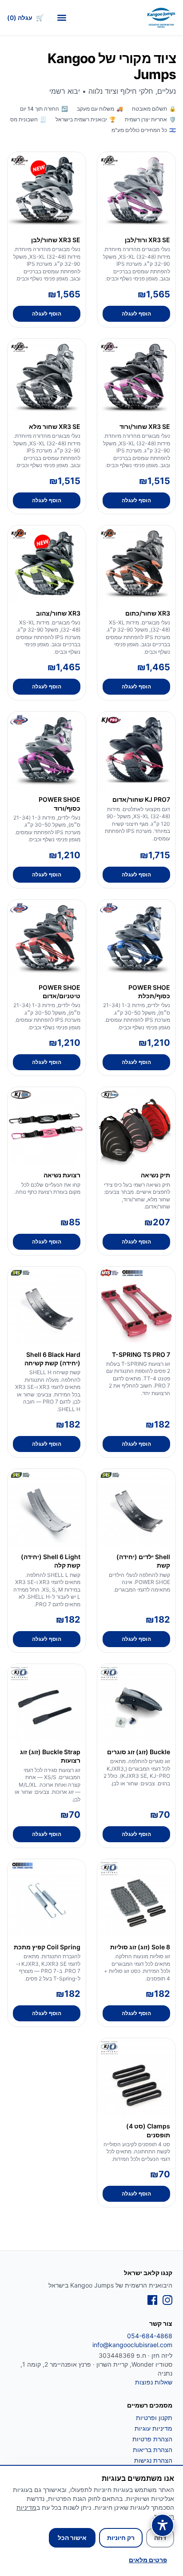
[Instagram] (167, 2300)
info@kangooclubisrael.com (132, 2345)
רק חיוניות (121, 2538)
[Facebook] (152, 2300)
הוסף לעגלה (136, 314)
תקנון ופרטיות (154, 2418)
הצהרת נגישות (153, 2460)
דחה (160, 2538)
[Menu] (62, 18)
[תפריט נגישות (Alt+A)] (163, 2525)
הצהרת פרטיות (152, 2439)
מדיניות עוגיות (153, 2428)
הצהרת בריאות (153, 2450)
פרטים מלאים (148, 2560)
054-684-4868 (150, 2336)
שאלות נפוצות (154, 2382)
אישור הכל (72, 2538)
